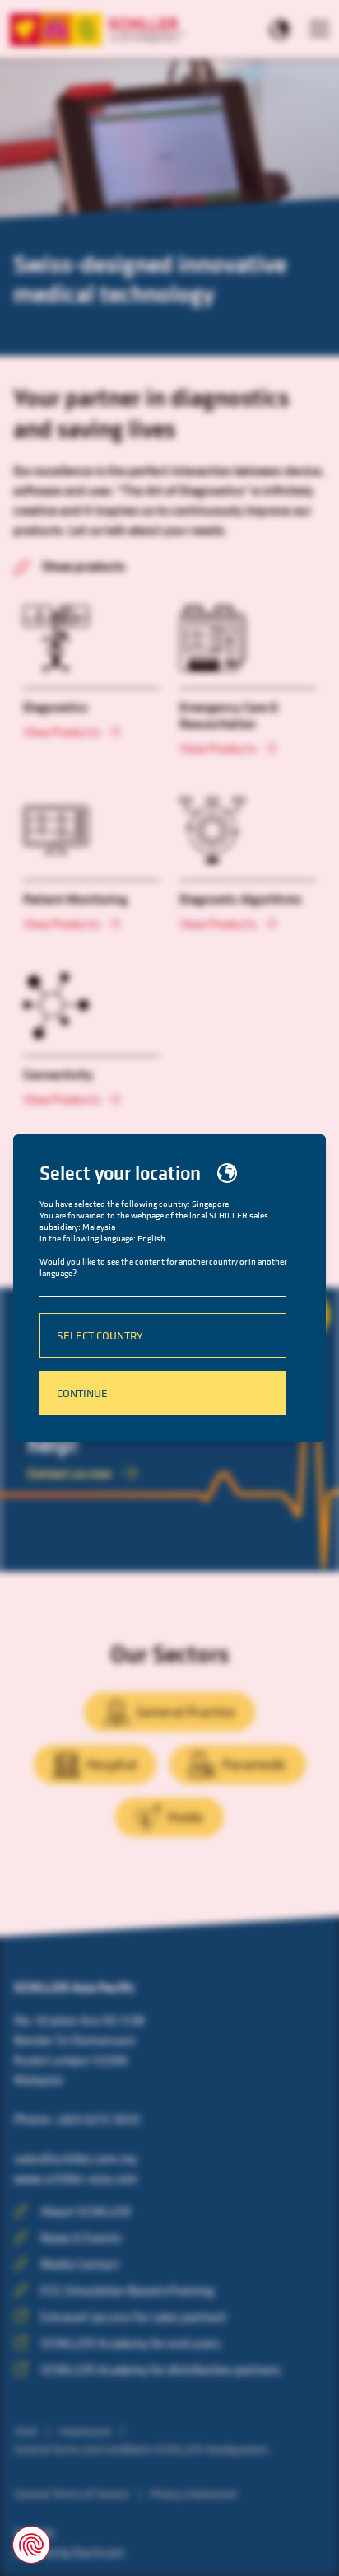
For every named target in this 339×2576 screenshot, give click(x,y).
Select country (100, 1335)
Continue (82, 1393)
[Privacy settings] (31, 2545)
